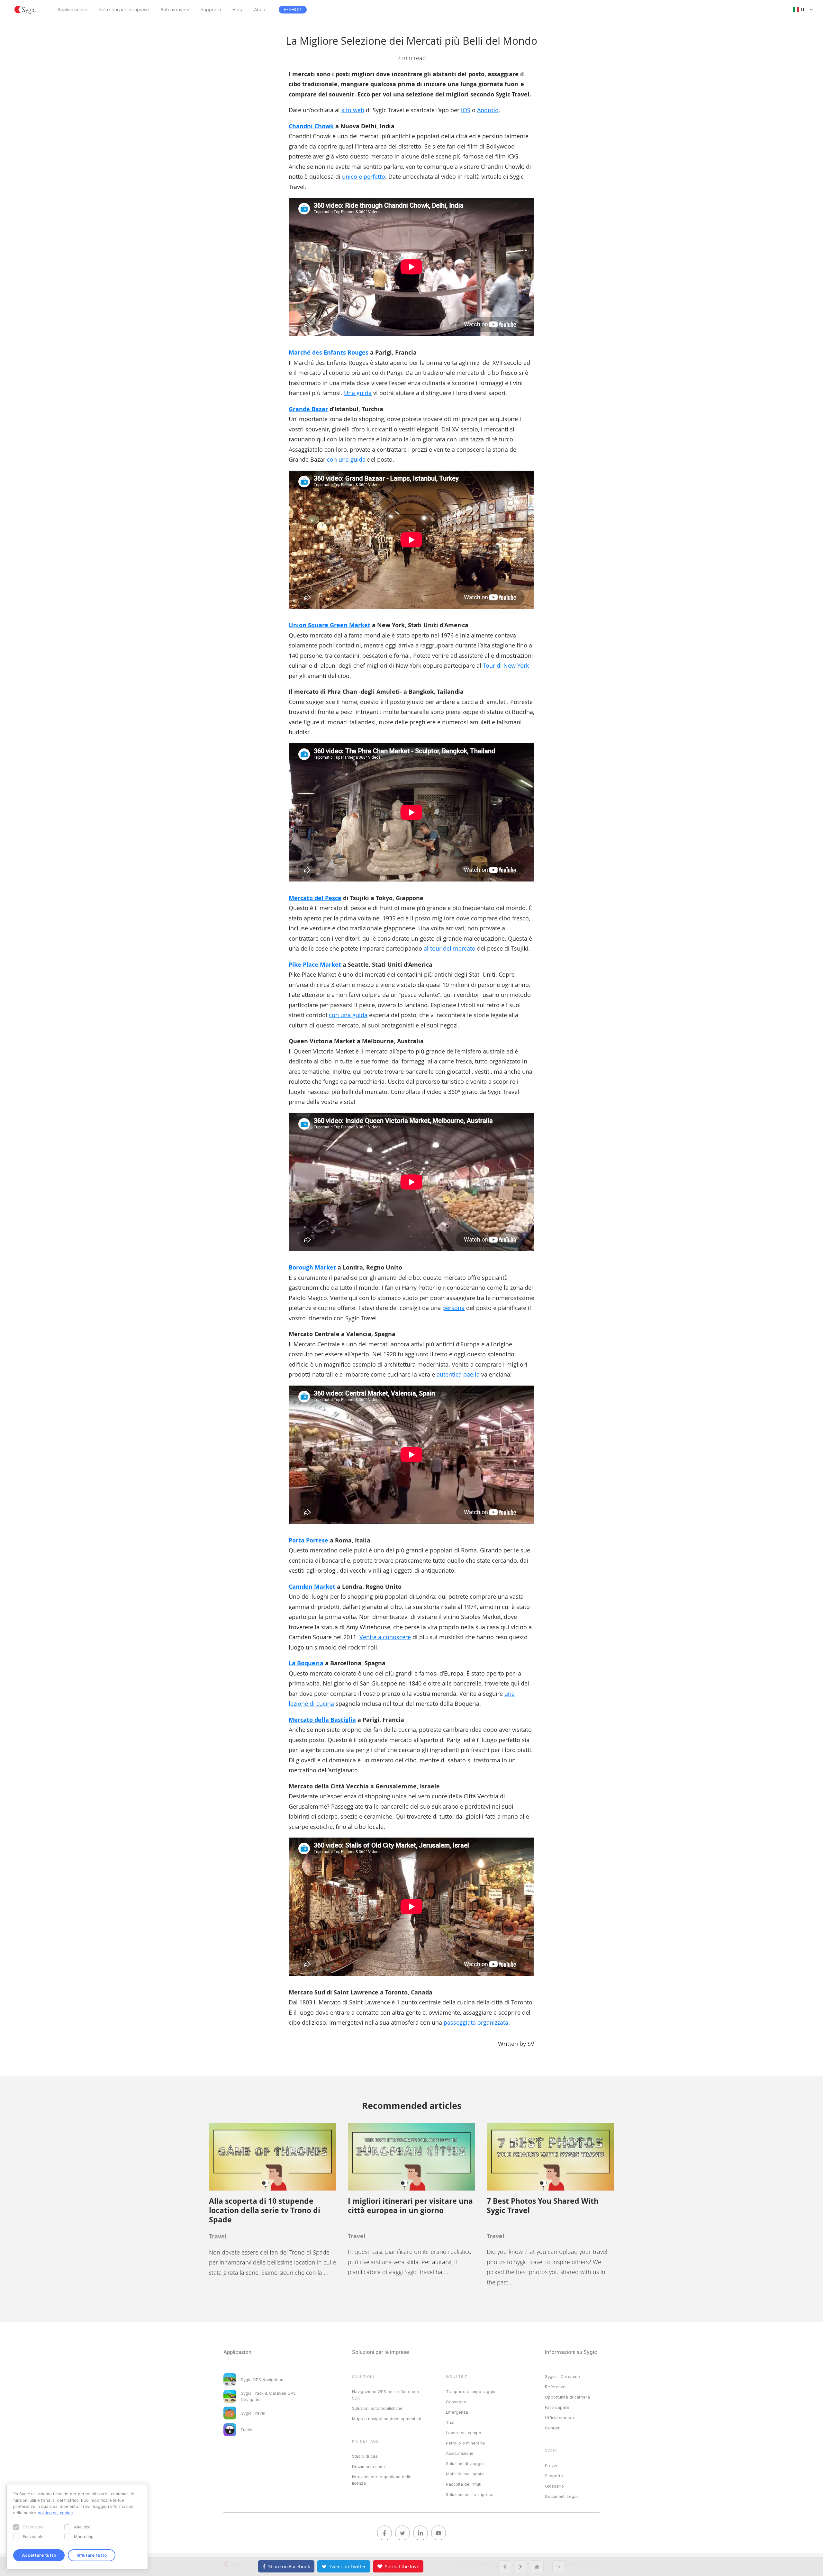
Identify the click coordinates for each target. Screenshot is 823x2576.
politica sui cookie (55, 2513)
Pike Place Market (315, 965)
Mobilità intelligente (465, 2474)
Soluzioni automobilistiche (377, 2408)
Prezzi (551, 2465)
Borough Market (312, 1267)
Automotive (173, 10)
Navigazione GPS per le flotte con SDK (385, 2395)
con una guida (346, 459)
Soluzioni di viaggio (465, 2463)
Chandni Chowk (311, 126)
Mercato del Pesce (315, 898)
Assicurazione (460, 2453)
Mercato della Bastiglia (322, 1720)
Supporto (211, 10)
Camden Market (312, 1587)
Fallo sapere (557, 2407)
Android (488, 110)
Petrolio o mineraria (465, 2443)
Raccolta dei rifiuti (464, 2484)
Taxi (450, 2422)
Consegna (456, 2402)
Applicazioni (70, 10)
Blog (238, 10)
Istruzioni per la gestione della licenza (382, 2480)
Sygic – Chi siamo (562, 2376)
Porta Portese (308, 1540)
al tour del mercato (450, 948)
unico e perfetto (364, 176)
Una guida (358, 393)
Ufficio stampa (559, 2418)
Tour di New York (506, 665)
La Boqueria (306, 1663)
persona (453, 1308)
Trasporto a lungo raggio (471, 2391)
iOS (466, 110)
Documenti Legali (562, 2496)
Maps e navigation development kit (387, 2418)
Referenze (555, 2387)
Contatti (553, 2428)
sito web (353, 110)
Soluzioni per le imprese (124, 10)
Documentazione (368, 2466)
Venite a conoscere (385, 1637)
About (261, 10)
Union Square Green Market (330, 625)
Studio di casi (365, 2456)
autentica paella (458, 1374)
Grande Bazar (308, 409)
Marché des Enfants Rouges (329, 353)
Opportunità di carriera (567, 2397)
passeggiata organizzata (476, 2022)
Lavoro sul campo (464, 2433)
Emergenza (457, 2412)
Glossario (554, 2486)
